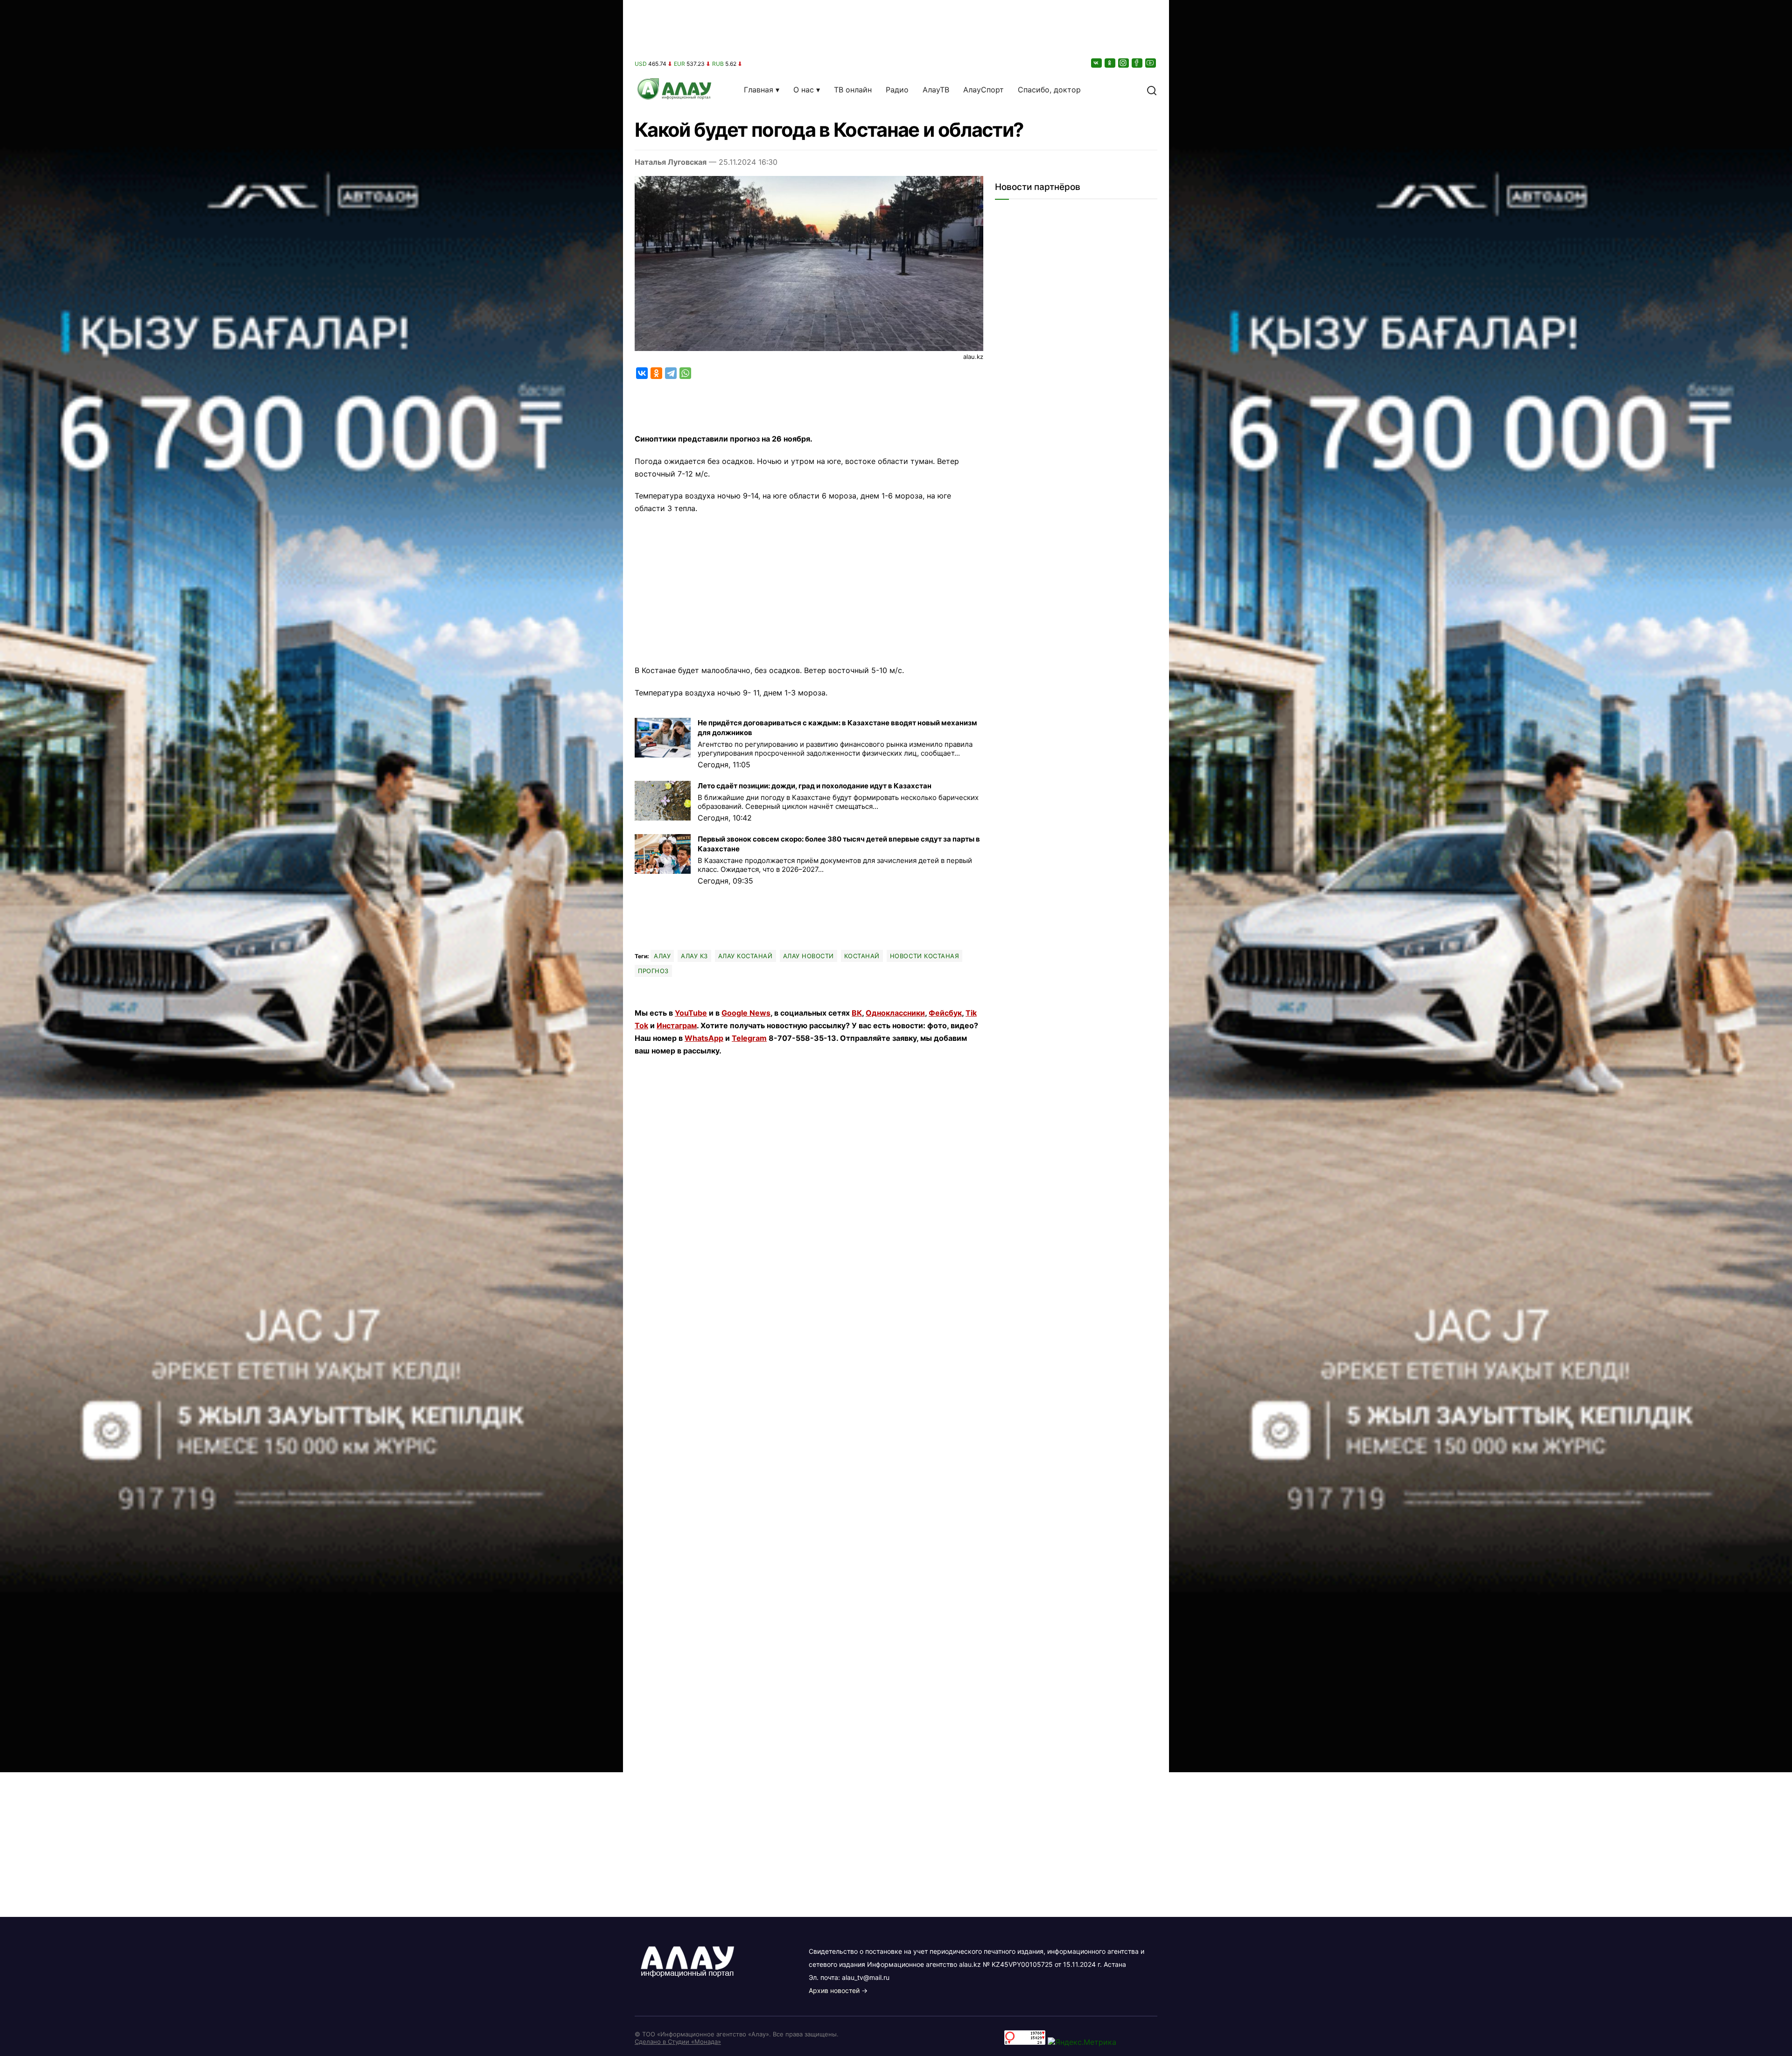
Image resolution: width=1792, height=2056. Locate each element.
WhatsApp (704, 1038)
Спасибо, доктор (1049, 90)
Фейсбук (945, 1013)
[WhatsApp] (685, 373)
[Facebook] (1138, 63)
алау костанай (745, 956)
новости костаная (924, 956)
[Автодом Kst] (311, 1028)
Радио (897, 90)
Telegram (749, 1038)
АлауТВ (936, 90)
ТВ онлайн (853, 90)
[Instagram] (1124, 63)
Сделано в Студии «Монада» (678, 2042)
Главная (759, 90)
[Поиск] (1152, 90)
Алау (662, 956)
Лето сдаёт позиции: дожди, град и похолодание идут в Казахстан (815, 786)
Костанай (862, 956)
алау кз (694, 956)
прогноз (653, 971)
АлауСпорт (983, 90)
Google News (746, 1013)
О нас (804, 90)
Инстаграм (677, 1025)
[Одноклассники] (1111, 63)
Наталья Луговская (671, 162)
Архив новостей (834, 1990)
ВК (857, 1013)
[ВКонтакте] (1097, 63)
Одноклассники (895, 1013)
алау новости (808, 956)
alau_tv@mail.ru (866, 1977)
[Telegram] (671, 373)
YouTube (691, 1013)
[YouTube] (1151, 63)
